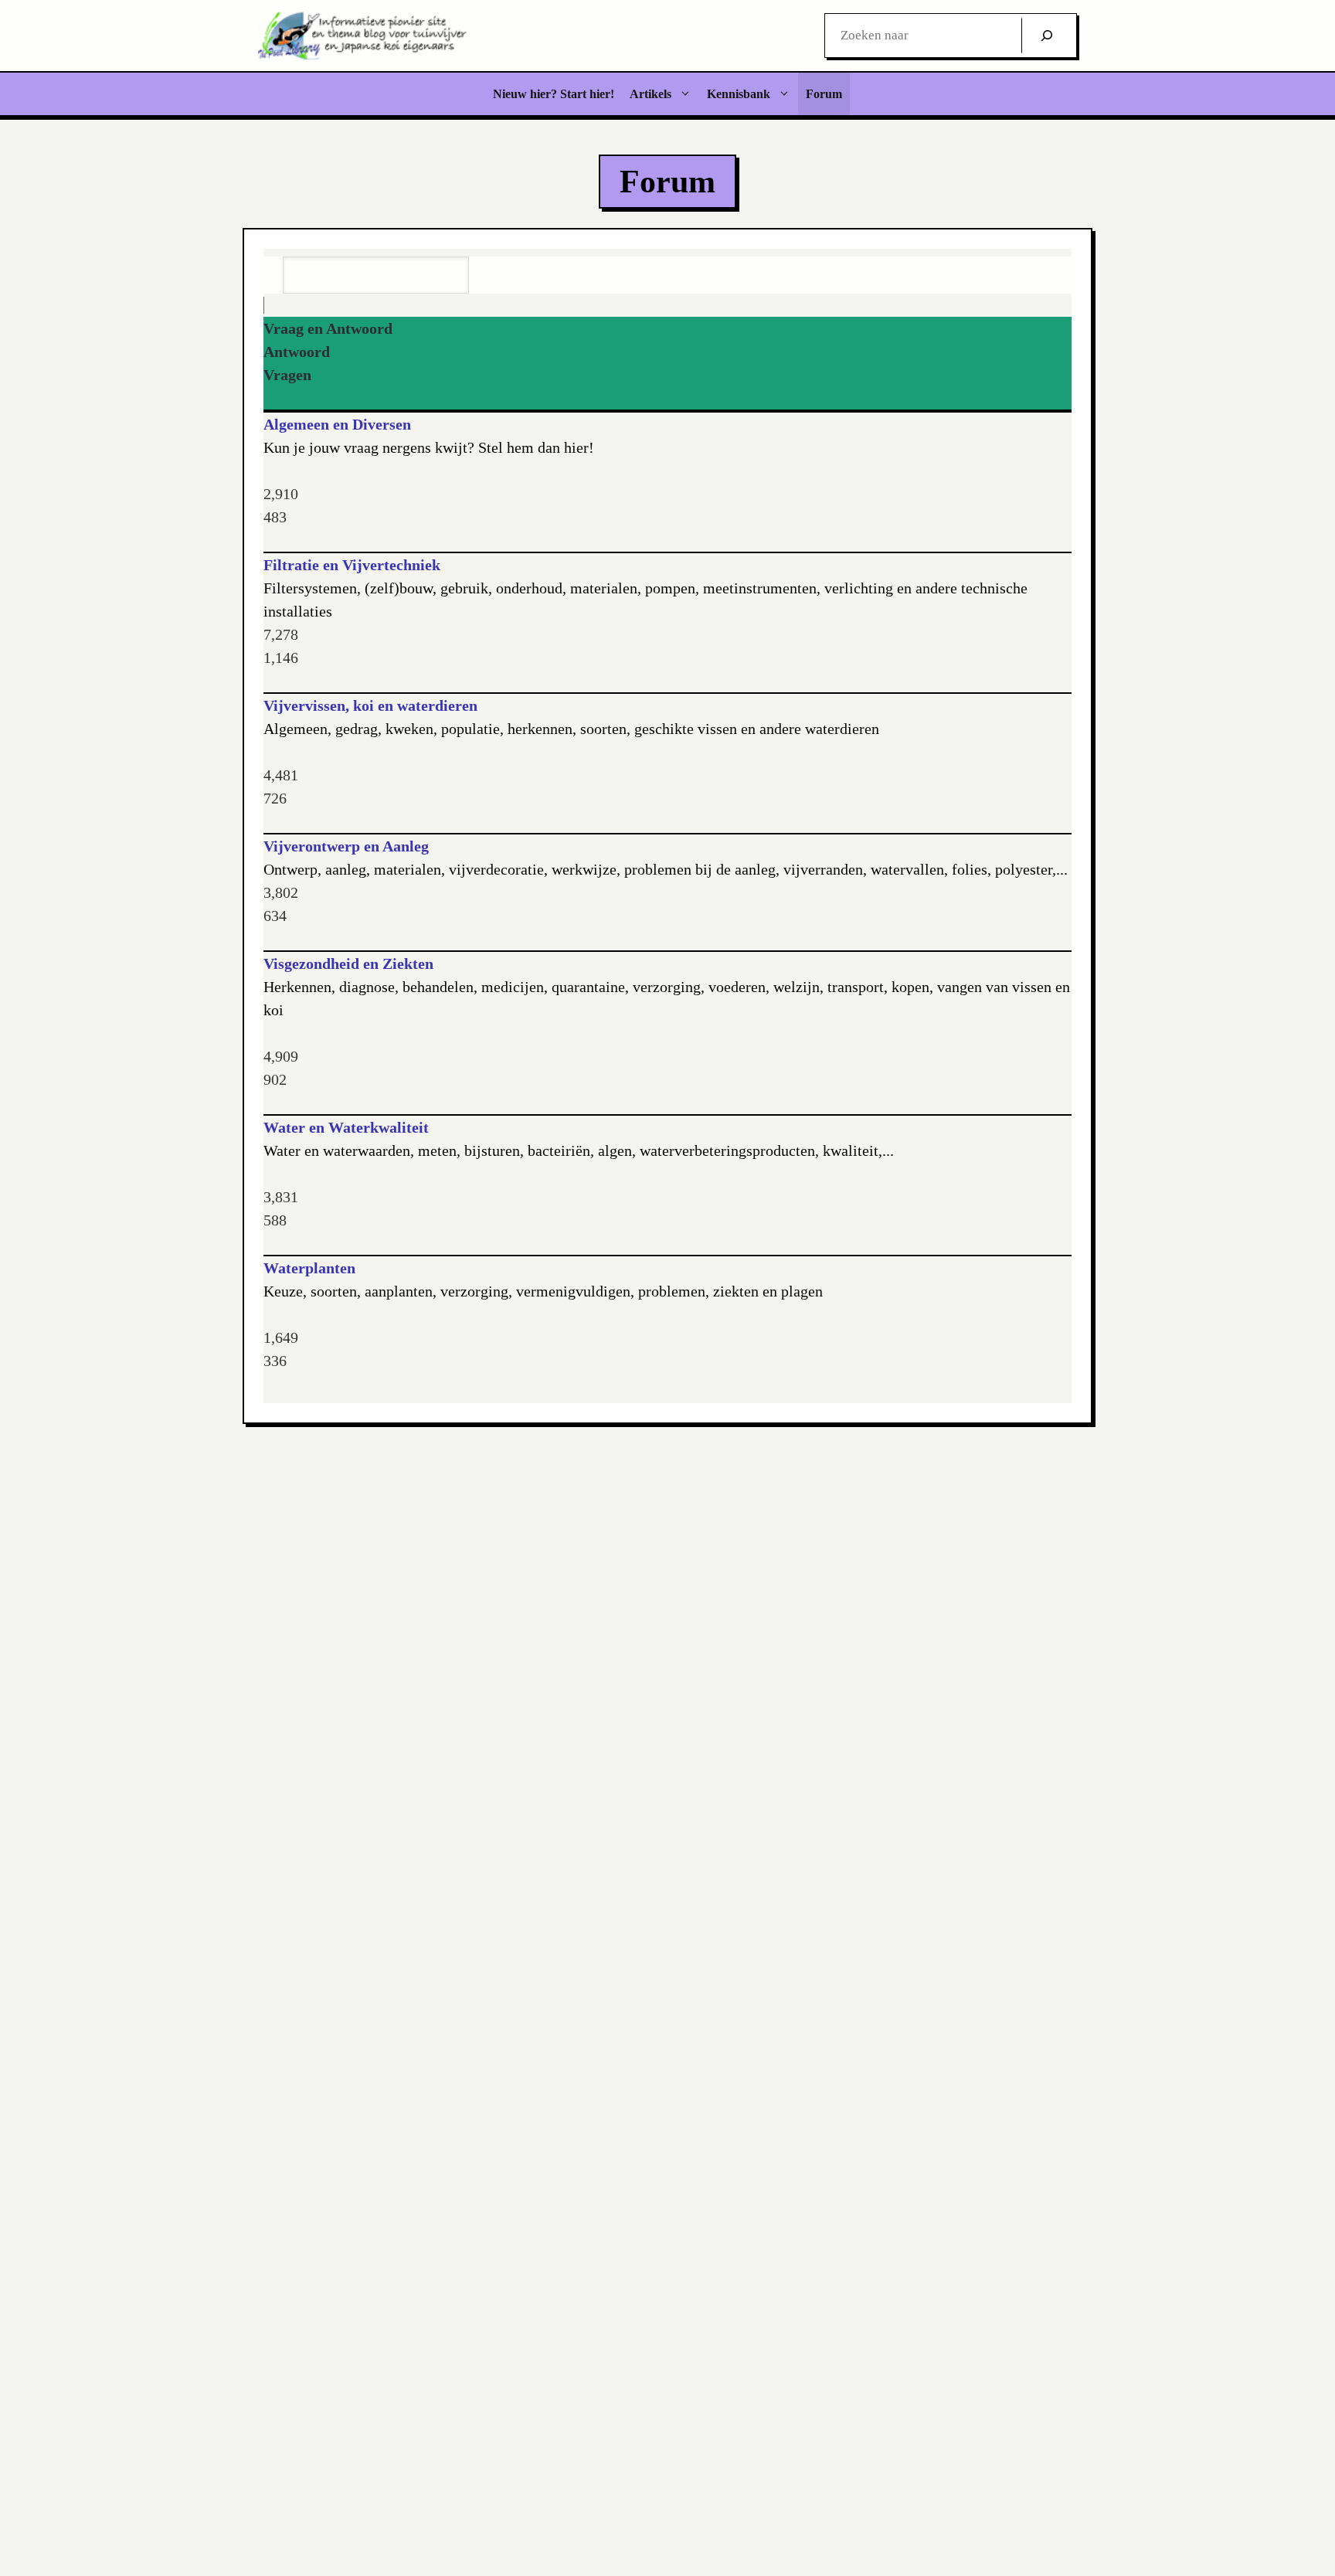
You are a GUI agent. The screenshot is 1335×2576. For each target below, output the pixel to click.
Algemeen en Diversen (337, 424)
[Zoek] (1047, 36)
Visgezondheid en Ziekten (348, 963)
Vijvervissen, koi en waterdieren (370, 705)
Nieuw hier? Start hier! (554, 94)
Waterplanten (309, 1268)
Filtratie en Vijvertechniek (352, 565)
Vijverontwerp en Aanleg (346, 846)
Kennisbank (739, 94)
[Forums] (274, 305)
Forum (824, 94)
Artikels (651, 94)
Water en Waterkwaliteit (346, 1127)
